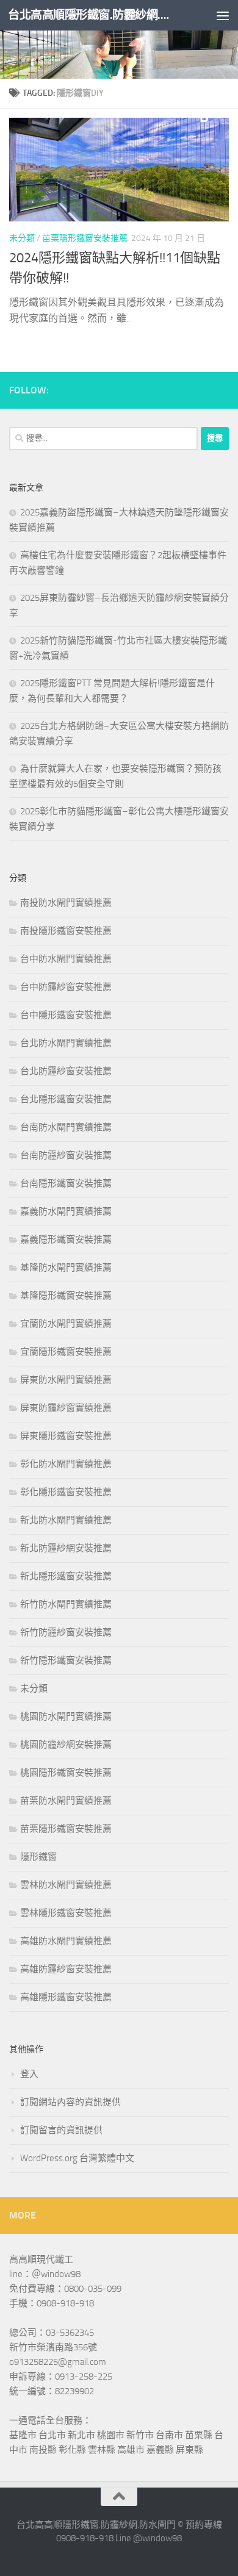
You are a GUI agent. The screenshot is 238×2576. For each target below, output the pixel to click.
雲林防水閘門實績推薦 (66, 1885)
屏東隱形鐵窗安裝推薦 (66, 1436)
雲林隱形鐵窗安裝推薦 (66, 1913)
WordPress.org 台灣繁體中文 (77, 2158)
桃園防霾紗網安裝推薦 (66, 1745)
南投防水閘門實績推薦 (66, 903)
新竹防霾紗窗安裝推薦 (66, 1632)
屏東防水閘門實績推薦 (66, 1380)
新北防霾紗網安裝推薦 (66, 1548)
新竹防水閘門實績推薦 (66, 1604)
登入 (29, 2074)
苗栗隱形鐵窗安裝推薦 (85, 238)
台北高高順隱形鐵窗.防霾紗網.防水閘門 (94, 15)
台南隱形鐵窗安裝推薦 (66, 1183)
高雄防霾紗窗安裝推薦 (66, 1969)
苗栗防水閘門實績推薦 (66, 1801)
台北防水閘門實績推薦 (66, 1043)
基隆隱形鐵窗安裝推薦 (66, 1296)
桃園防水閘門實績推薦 (66, 1717)
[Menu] (223, 15)
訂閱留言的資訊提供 (61, 2130)
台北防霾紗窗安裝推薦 (66, 1071)
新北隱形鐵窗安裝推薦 (66, 1576)
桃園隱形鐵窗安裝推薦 (66, 1773)
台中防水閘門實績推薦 (66, 959)
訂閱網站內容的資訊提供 (70, 2102)
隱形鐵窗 (38, 1857)
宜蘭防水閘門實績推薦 (66, 1324)
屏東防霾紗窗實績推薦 (66, 1408)
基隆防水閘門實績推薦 (66, 1268)
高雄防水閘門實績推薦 (66, 1941)
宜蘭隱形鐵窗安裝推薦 (66, 1352)
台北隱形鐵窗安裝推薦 (66, 1099)
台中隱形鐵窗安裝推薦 (66, 1015)
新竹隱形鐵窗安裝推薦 (66, 1660)
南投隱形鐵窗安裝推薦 (66, 931)
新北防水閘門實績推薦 (66, 1520)
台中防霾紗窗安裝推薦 (66, 987)
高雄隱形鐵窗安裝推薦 (66, 1997)
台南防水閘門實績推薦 (66, 1127)
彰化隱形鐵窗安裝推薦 (66, 1492)
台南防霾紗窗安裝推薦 (66, 1155)
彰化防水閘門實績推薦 (66, 1464)
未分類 (22, 238)
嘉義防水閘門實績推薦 (66, 1211)
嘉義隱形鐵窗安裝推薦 (66, 1240)
